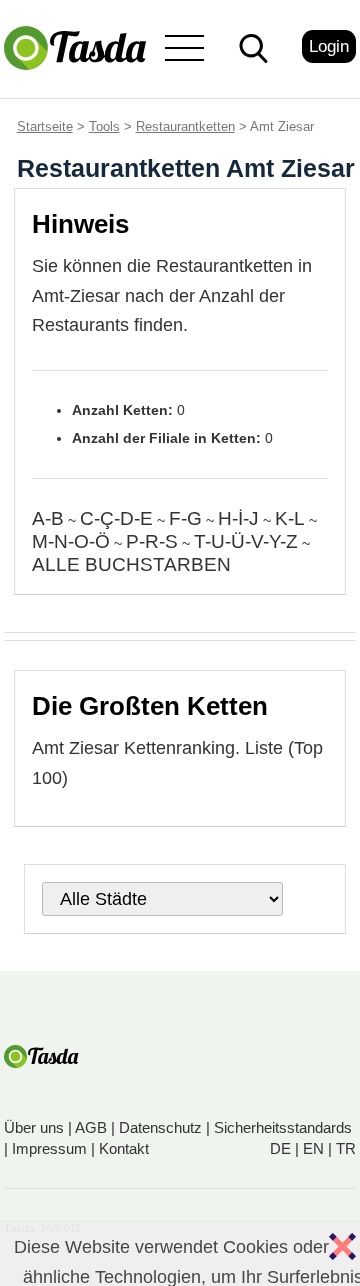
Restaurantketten (185, 126)
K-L (290, 518)
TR (346, 1148)
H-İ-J (238, 518)
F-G (185, 518)
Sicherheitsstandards (283, 1127)
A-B (48, 518)
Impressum (49, 1148)
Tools (104, 126)
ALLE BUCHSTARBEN (131, 564)
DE (280, 1148)
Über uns (34, 1127)
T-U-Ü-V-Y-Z (246, 541)
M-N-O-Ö (71, 541)
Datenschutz (160, 1127)
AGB (91, 1127)
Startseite (45, 126)
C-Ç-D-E (116, 518)
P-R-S (152, 541)
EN (313, 1148)
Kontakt (124, 1148)
